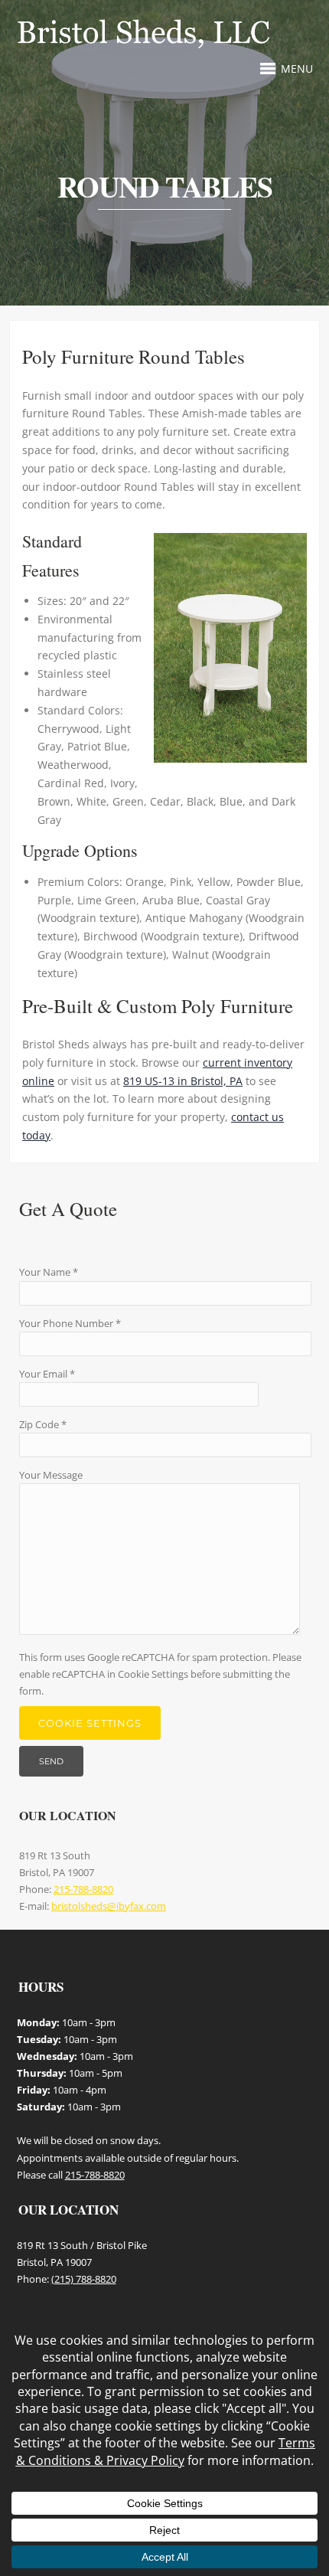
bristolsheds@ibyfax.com (109, 1906)
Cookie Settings (90, 1723)
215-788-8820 (83, 1889)
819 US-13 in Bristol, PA (183, 1081)
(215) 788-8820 (84, 2279)
